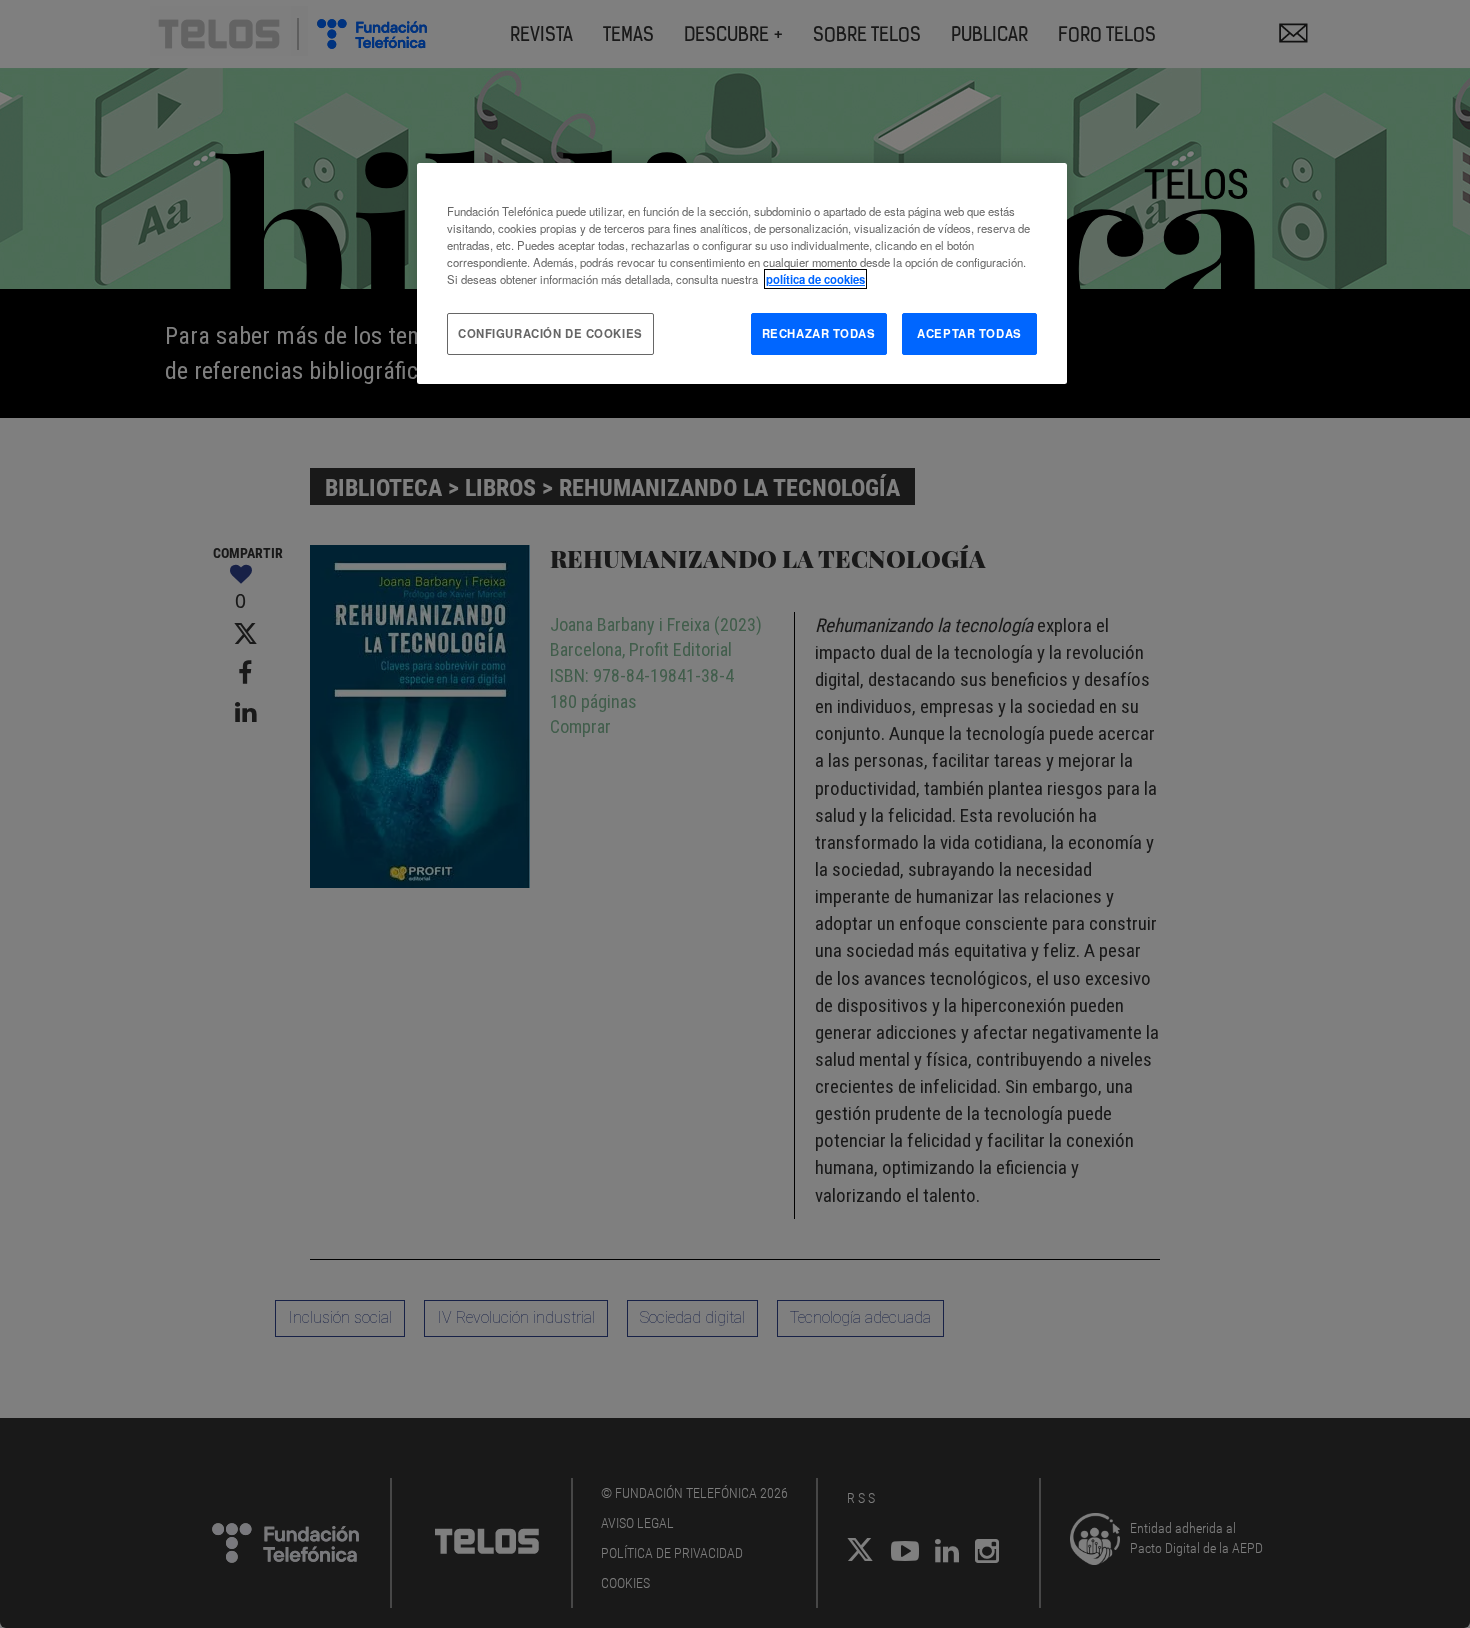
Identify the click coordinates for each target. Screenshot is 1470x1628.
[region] (742, 273)
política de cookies (815, 279)
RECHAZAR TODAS (819, 333)
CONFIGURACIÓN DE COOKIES (550, 333)
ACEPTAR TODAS (969, 333)
